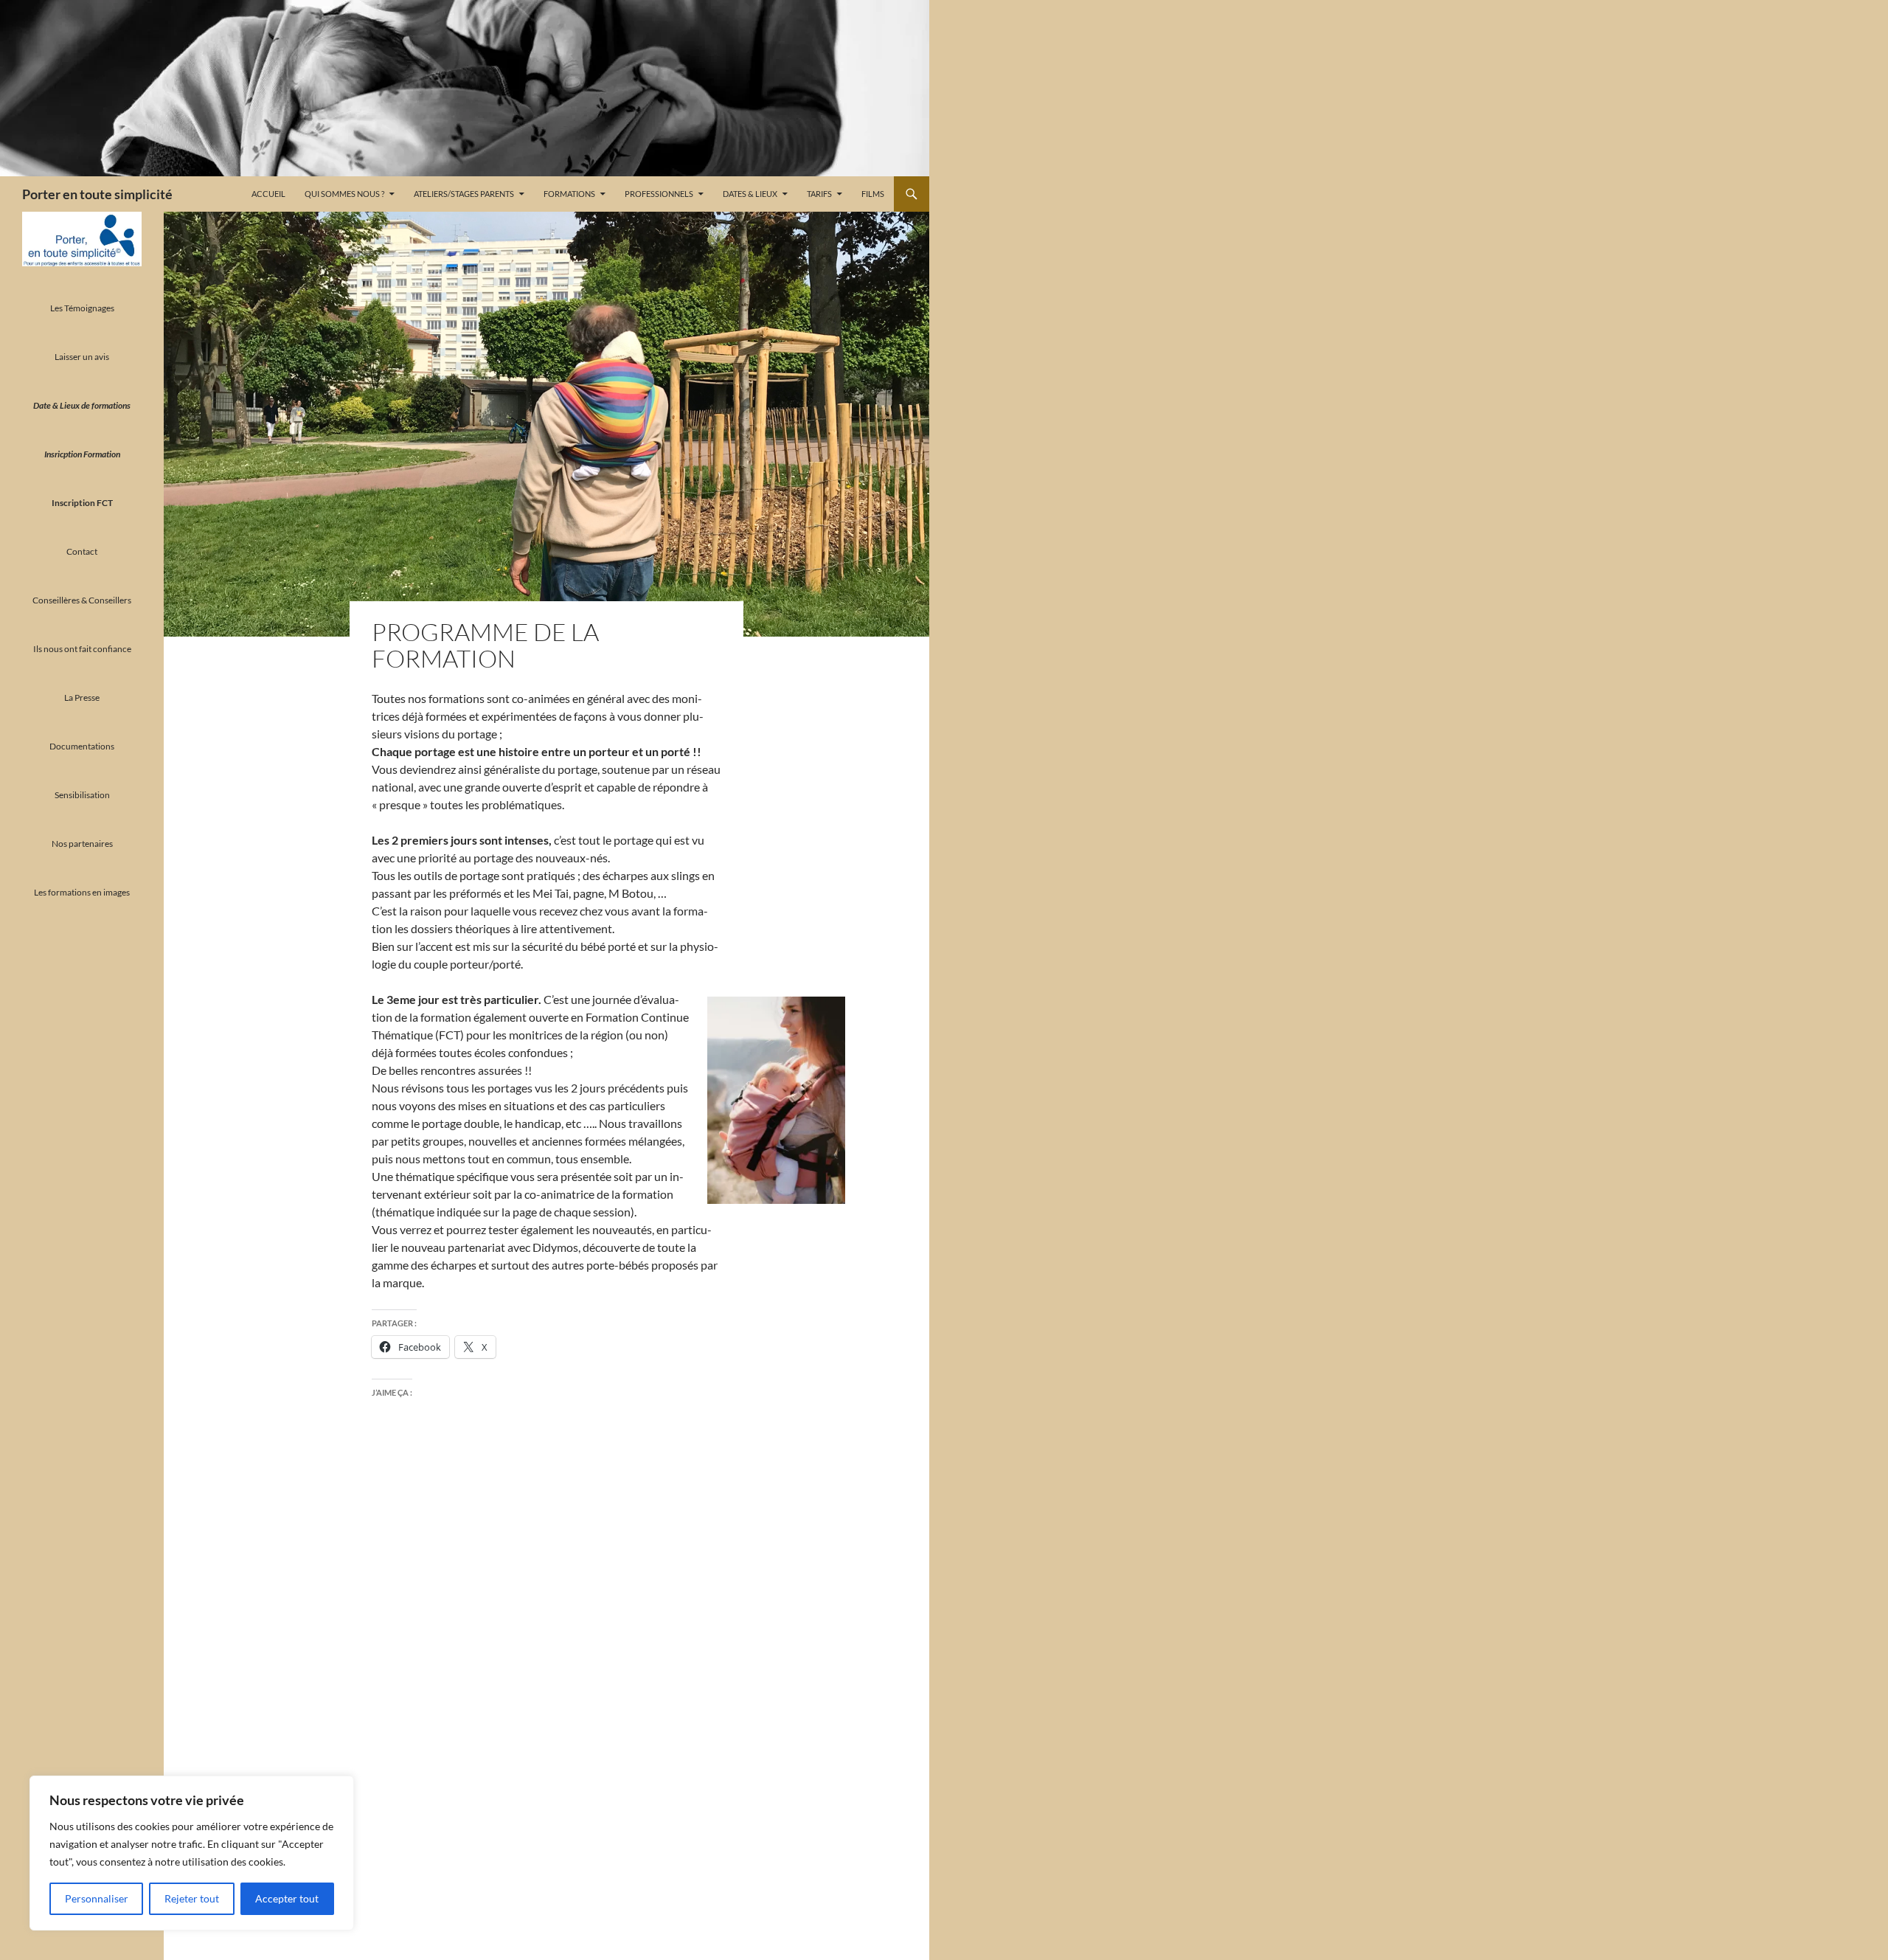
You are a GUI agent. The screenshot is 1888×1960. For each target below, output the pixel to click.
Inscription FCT (82, 503)
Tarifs (819, 194)
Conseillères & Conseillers (82, 600)
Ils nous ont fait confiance (82, 649)
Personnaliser (97, 1898)
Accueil (268, 194)
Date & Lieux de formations (82, 405)
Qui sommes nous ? (344, 194)
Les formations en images (82, 892)
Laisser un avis (82, 357)
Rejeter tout (192, 1898)
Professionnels (659, 194)
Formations (569, 194)
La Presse (82, 697)
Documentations (82, 746)
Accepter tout (287, 1898)
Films (873, 194)
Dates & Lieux (750, 194)
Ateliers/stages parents (464, 194)
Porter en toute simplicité (97, 194)
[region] (192, 1853)
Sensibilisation (82, 795)
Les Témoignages (82, 308)
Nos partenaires (82, 844)
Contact (82, 551)
